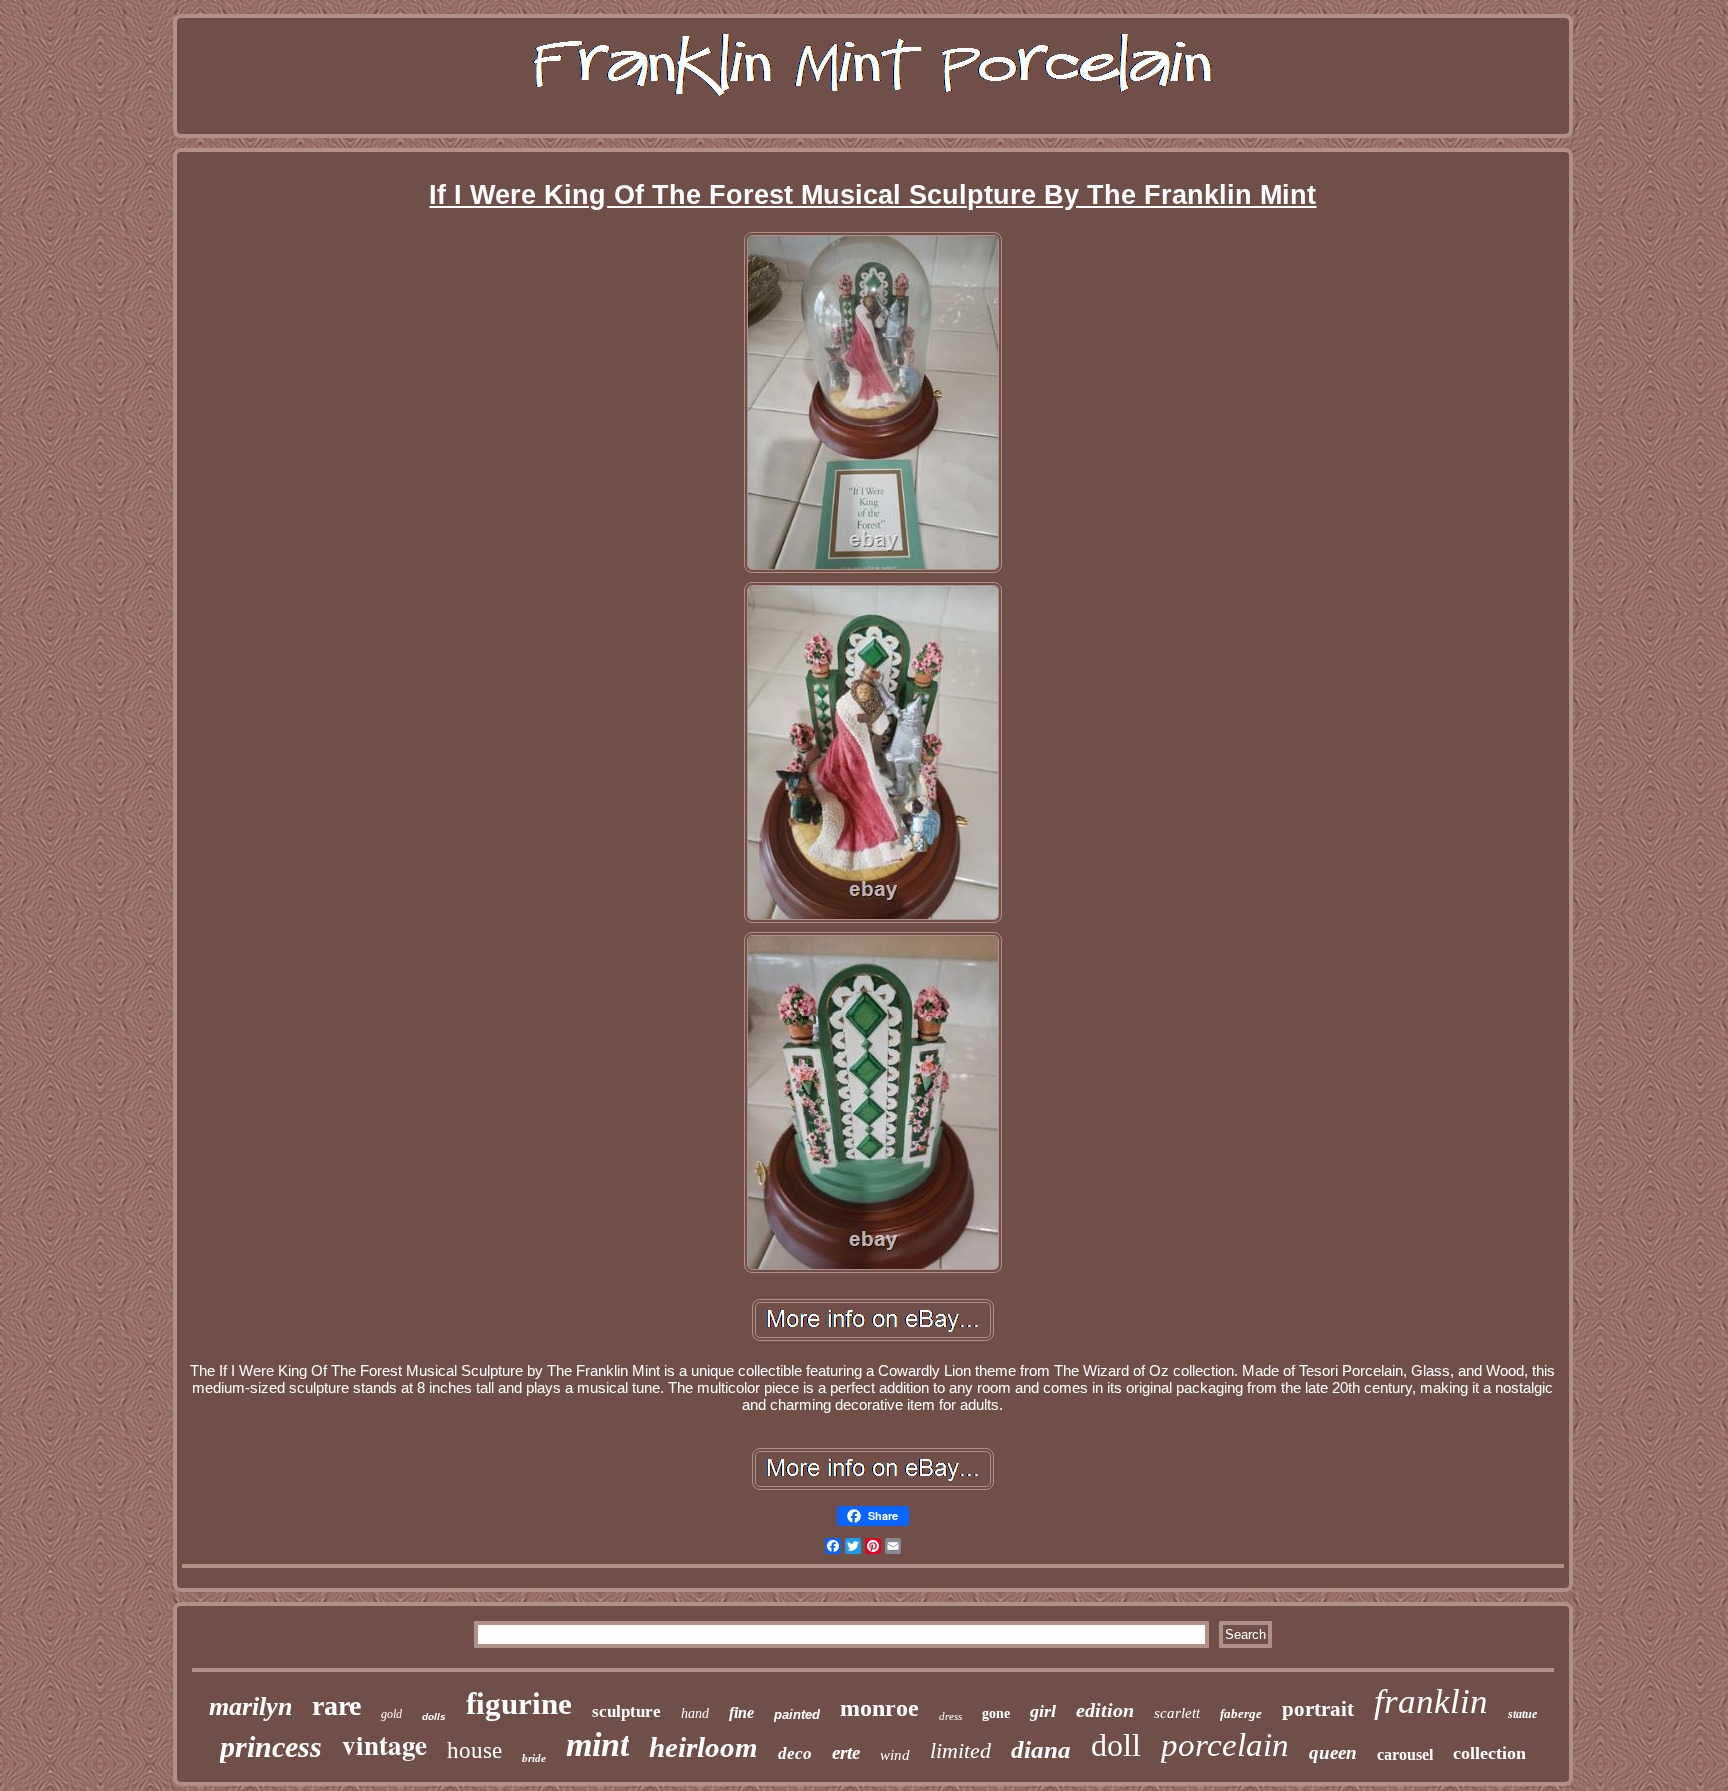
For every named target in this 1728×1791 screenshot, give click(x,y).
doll (1116, 1745)
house (474, 1750)
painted (797, 1714)
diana (1041, 1749)
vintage (384, 1744)
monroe (879, 1708)
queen (1333, 1752)
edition (1105, 1710)
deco (795, 1753)
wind (895, 1755)
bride (534, 1758)
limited (960, 1750)
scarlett (1177, 1713)
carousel (1405, 1754)
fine (741, 1712)
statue (1522, 1714)
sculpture (626, 1711)
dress (950, 1716)
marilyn (250, 1706)
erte (846, 1752)
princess (271, 1746)
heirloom (703, 1747)
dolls (434, 1716)
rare (336, 1705)
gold (391, 1714)
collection (1489, 1753)
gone (996, 1713)
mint (597, 1744)
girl (1043, 1711)
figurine (519, 1703)
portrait (1318, 1709)
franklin (1431, 1701)
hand (695, 1713)
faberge (1241, 1713)
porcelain (1225, 1745)
